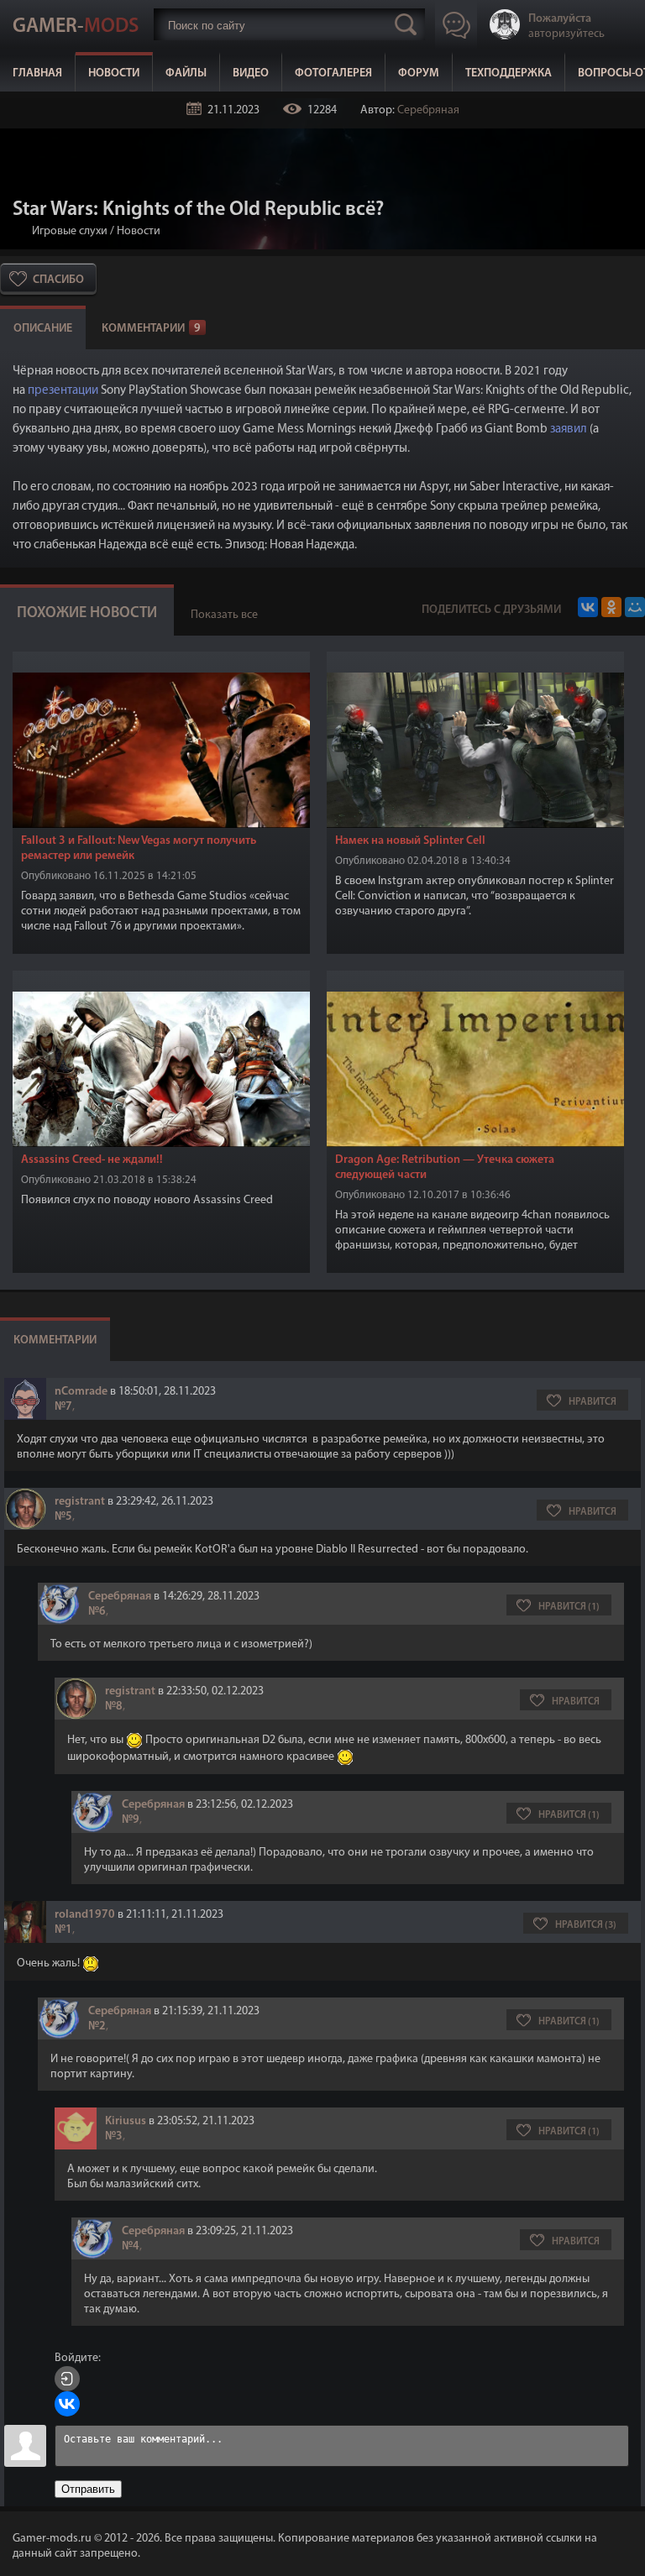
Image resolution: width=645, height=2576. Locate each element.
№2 (97, 2026)
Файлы (186, 73)
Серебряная (428, 110)
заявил (569, 429)
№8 (114, 1707)
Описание (43, 329)
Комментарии (151, 329)
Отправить (88, 2489)
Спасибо (58, 280)
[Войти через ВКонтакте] (67, 2404)
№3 (114, 2136)
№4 (131, 2246)
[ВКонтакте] (588, 607)
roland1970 (85, 1915)
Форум (419, 73)
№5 (63, 1517)
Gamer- (76, 27)
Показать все (224, 615)
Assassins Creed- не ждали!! (92, 1160)
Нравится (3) (586, 1925)
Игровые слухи (70, 231)
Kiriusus (126, 2121)
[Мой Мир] (635, 607)
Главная (37, 73)
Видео (251, 73)
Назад (19, 231)
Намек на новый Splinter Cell (410, 841)
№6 (97, 1612)
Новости (114, 73)
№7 (63, 1407)
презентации (63, 391)
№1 (63, 1930)
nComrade (81, 1392)
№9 (131, 1820)
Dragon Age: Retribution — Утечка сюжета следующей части (445, 1168)
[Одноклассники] (611, 607)
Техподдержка (509, 73)
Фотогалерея (333, 73)
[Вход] (67, 2379)
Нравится (593, 1402)
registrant (80, 1502)
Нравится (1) (569, 1607)
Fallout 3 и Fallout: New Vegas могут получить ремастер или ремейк (139, 848)
